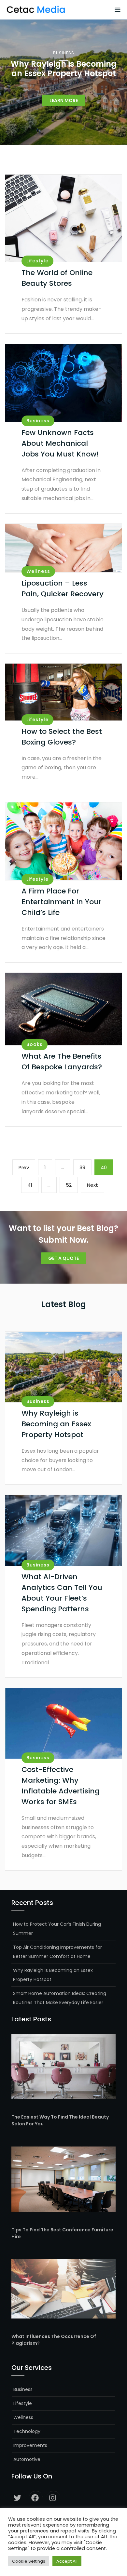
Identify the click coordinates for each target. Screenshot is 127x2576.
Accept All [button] (67, 2561)
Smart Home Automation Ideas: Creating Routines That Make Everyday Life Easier (60, 1998)
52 (72, 1185)
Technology (27, 2431)
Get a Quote (63, 1258)
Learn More (64, 100)
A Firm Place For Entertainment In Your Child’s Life (62, 902)
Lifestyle (37, 261)
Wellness (38, 571)
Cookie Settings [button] (29, 2561)
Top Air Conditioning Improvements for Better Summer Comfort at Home (57, 1952)
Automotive (27, 2459)
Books (35, 1044)
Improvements (30, 2445)
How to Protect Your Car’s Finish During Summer (57, 1929)
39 (85, 1167)
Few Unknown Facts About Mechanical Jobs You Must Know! (60, 443)
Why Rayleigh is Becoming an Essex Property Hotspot (56, 1424)
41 (33, 1185)
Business (64, 53)
